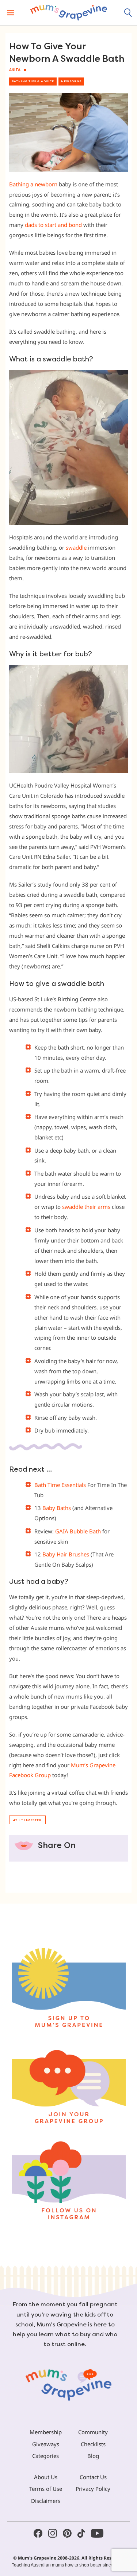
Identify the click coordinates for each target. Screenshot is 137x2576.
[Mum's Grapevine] (69, 13)
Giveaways (46, 2444)
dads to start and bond (53, 225)
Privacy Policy (93, 2489)
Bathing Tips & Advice (33, 81)
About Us (46, 2477)
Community (93, 2432)
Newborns (71, 81)
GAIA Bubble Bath (78, 1531)
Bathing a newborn (33, 184)
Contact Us (93, 2477)
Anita (15, 70)
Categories (45, 2456)
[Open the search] (128, 13)
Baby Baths (57, 1508)
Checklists (93, 2444)
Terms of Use (46, 2489)
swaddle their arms (86, 1207)
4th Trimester (27, 1820)
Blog (93, 2456)
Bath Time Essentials (60, 1485)
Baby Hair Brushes (66, 1554)
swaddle (76, 547)
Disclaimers (46, 2501)
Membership (46, 2432)
